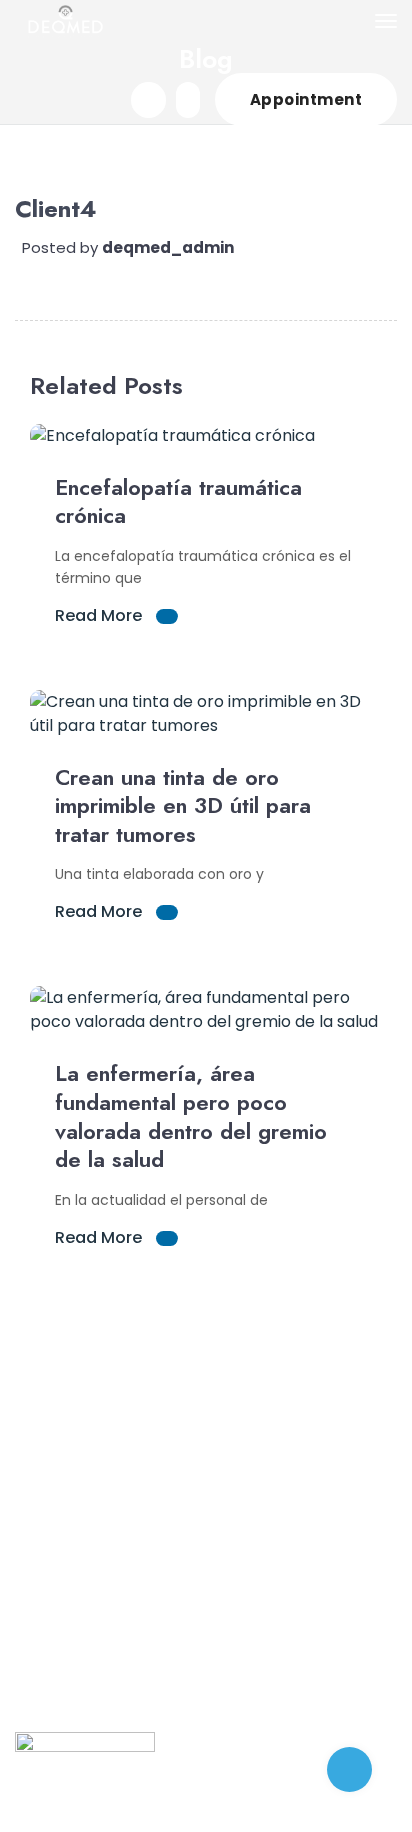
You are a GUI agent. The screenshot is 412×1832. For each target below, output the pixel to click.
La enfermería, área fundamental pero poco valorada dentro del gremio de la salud (191, 1116)
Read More (100, 615)
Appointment (306, 99)
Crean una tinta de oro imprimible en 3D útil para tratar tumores (183, 806)
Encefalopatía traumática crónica (178, 501)
